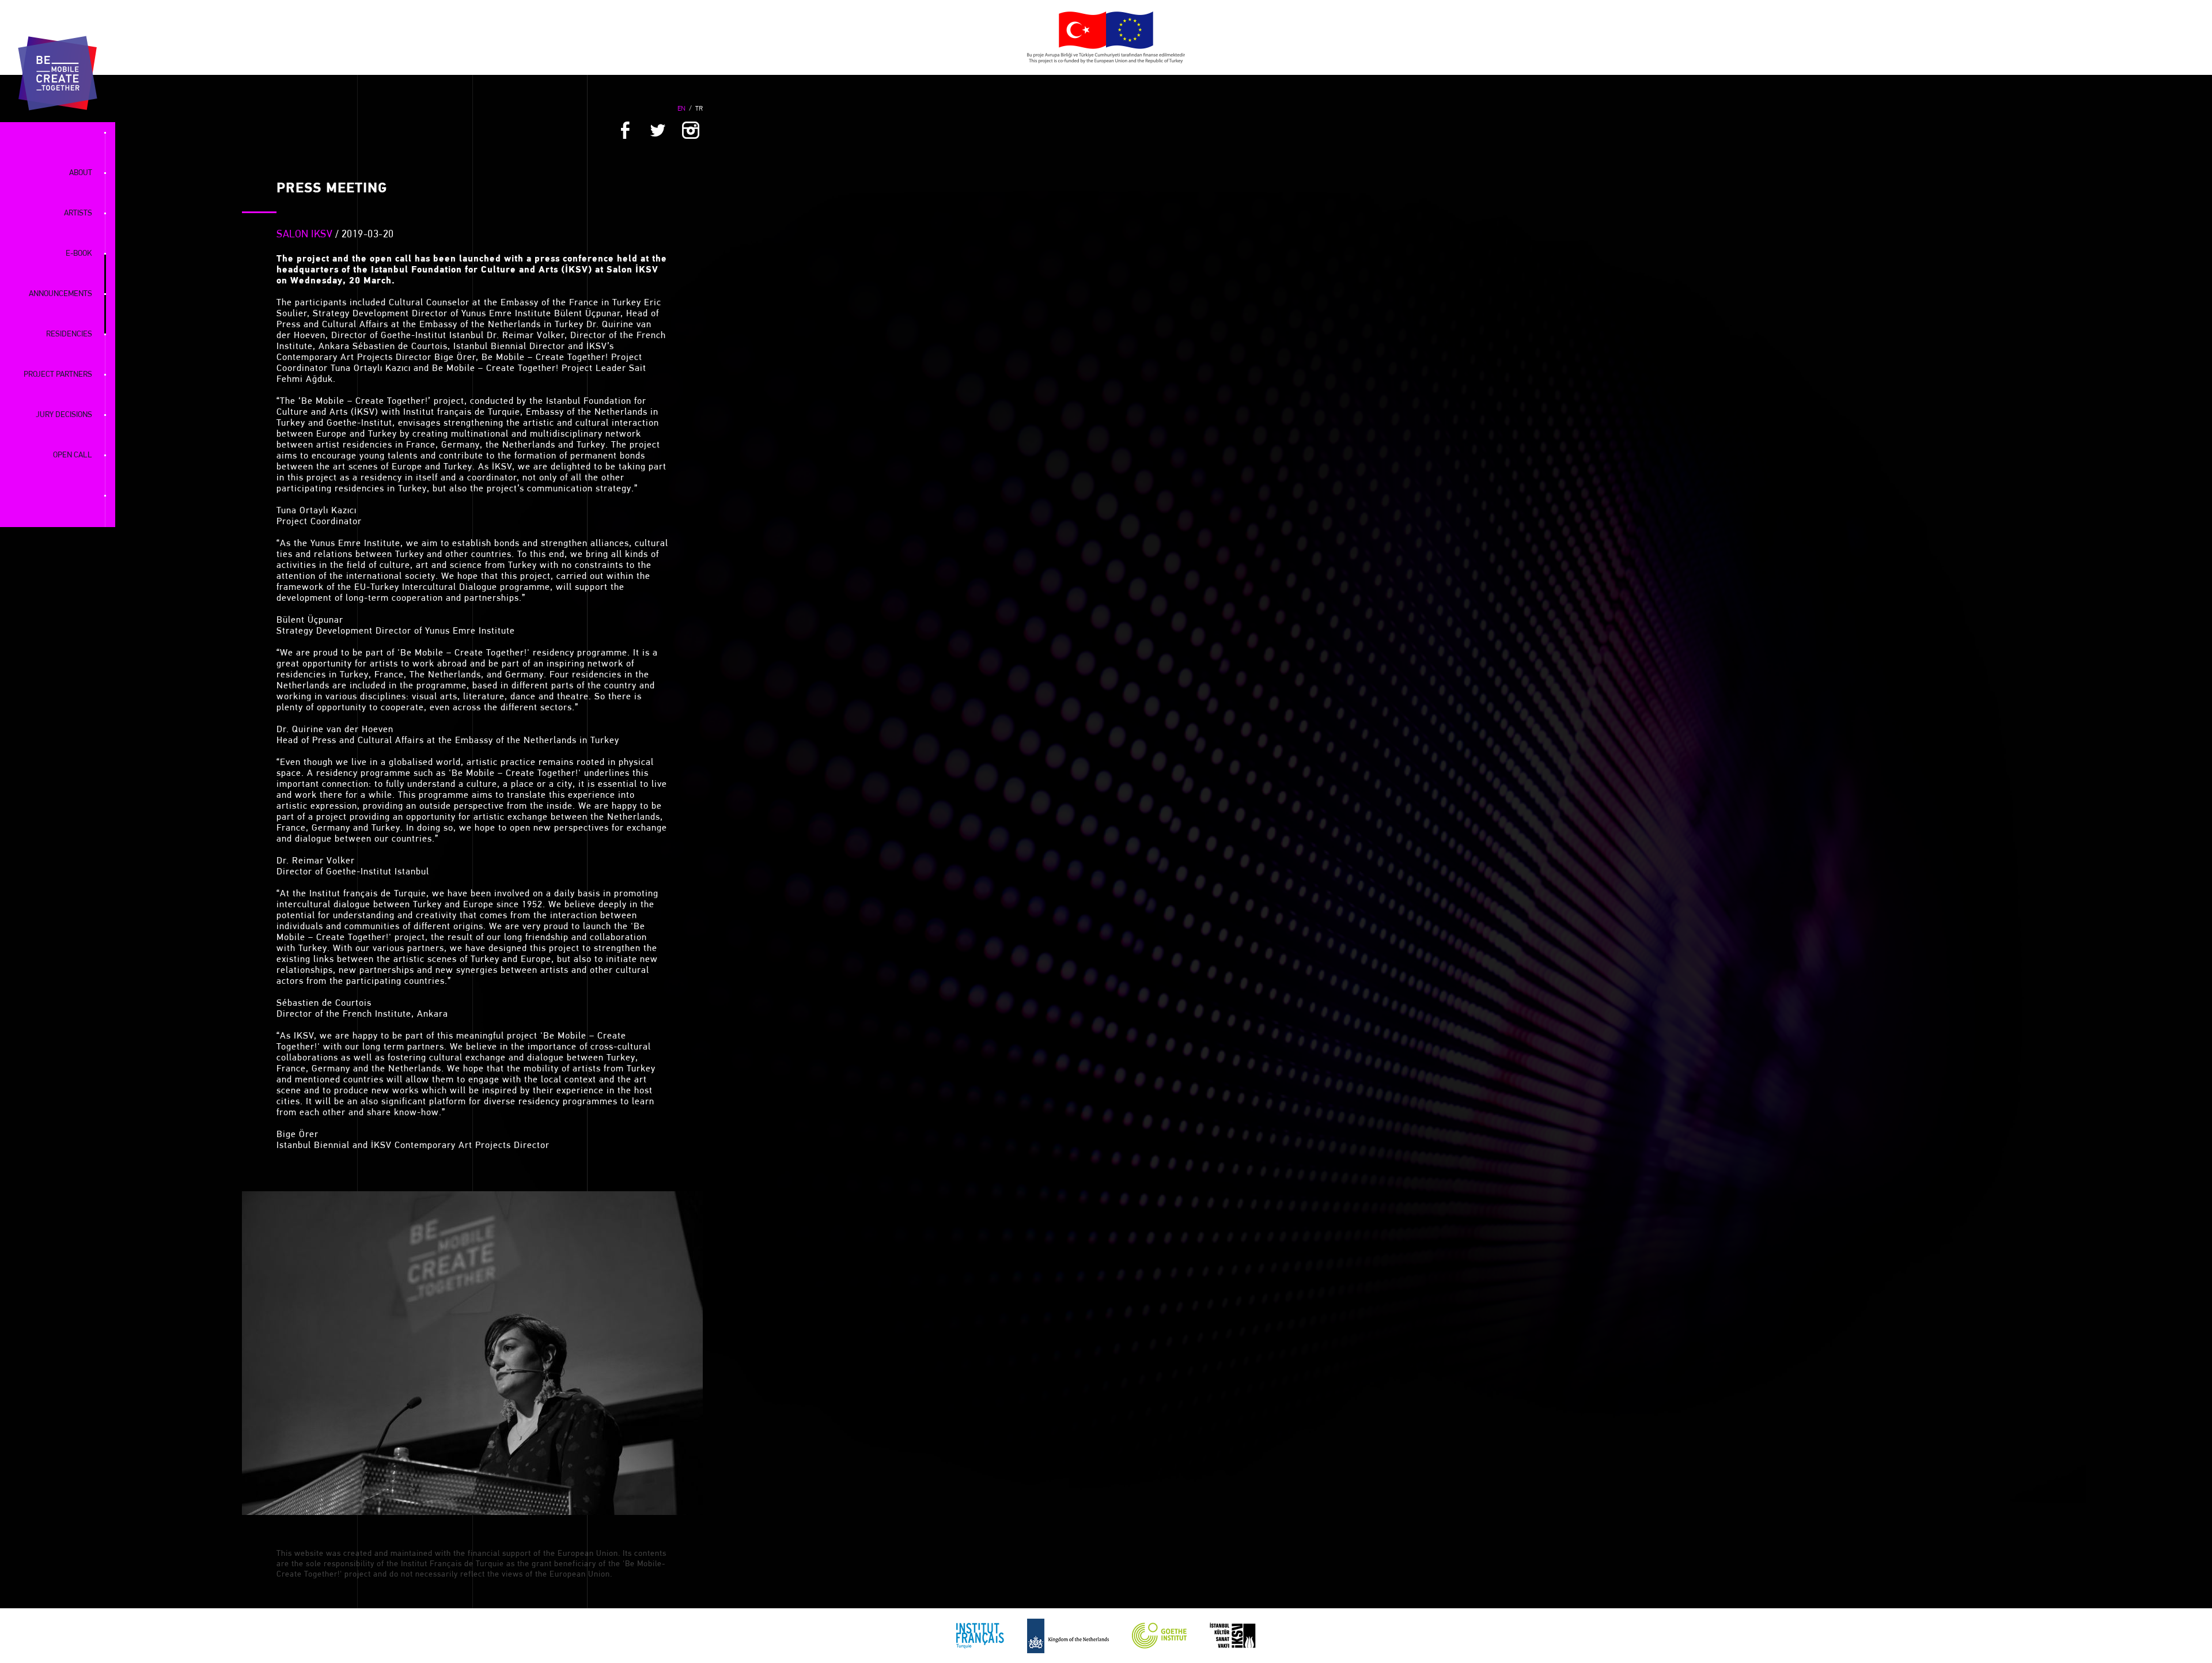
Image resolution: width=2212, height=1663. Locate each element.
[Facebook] (625, 132)
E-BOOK (79, 254)
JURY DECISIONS (64, 415)
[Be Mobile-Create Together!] (58, 73)
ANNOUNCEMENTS (60, 294)
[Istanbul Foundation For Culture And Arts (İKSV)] (1233, 1636)
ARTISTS (78, 213)
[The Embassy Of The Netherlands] (1068, 1636)
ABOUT (81, 173)
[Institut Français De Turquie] (980, 1636)
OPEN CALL (73, 455)
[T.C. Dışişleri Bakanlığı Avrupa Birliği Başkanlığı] (1106, 37)
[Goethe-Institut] (1159, 1636)
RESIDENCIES (69, 334)
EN (681, 109)
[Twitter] (658, 132)
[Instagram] (691, 132)
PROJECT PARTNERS (58, 375)
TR (699, 109)
